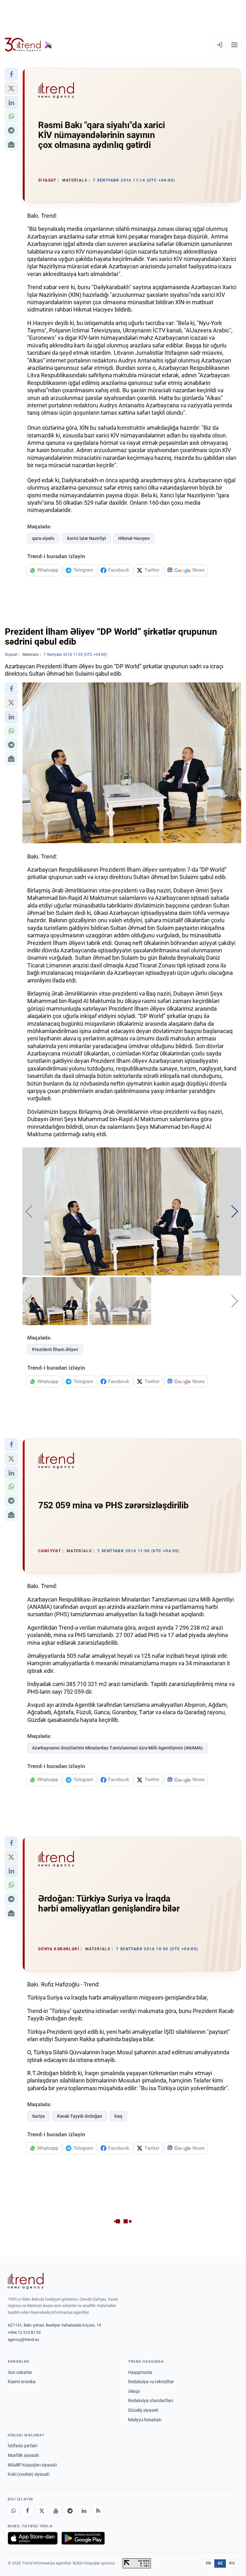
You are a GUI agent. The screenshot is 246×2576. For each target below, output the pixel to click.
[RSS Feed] (98, 2511)
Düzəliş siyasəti (143, 2410)
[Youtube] (56, 2511)
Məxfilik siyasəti (23, 2455)
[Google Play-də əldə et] (83, 2538)
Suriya (38, 2116)
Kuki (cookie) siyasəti (29, 2474)
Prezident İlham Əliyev (55, 1349)
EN (209, 2563)
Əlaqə (134, 2391)
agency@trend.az (23, 2340)
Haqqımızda (140, 2372)
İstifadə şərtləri (22, 2446)
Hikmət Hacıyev (134, 538)
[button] (11, 74)
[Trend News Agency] (26, 2281)
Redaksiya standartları (151, 2401)
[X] (42, 2511)
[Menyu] (234, 45)
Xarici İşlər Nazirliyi (86, 538)
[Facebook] (28, 2511)
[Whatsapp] (13, 2511)
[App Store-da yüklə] (33, 2538)
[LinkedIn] (84, 2511)
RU (232, 2563)
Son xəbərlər (20, 2372)
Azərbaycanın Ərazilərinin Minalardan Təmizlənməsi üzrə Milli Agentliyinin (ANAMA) (117, 1748)
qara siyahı (43, 538)
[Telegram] (70, 2511)
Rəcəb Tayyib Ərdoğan (80, 2116)
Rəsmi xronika (22, 2382)
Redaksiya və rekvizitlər (151, 2382)
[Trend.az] (29, 45)
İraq (118, 2116)
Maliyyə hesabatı (145, 2420)
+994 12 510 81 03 (24, 2332)
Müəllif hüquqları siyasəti (32, 2465)
